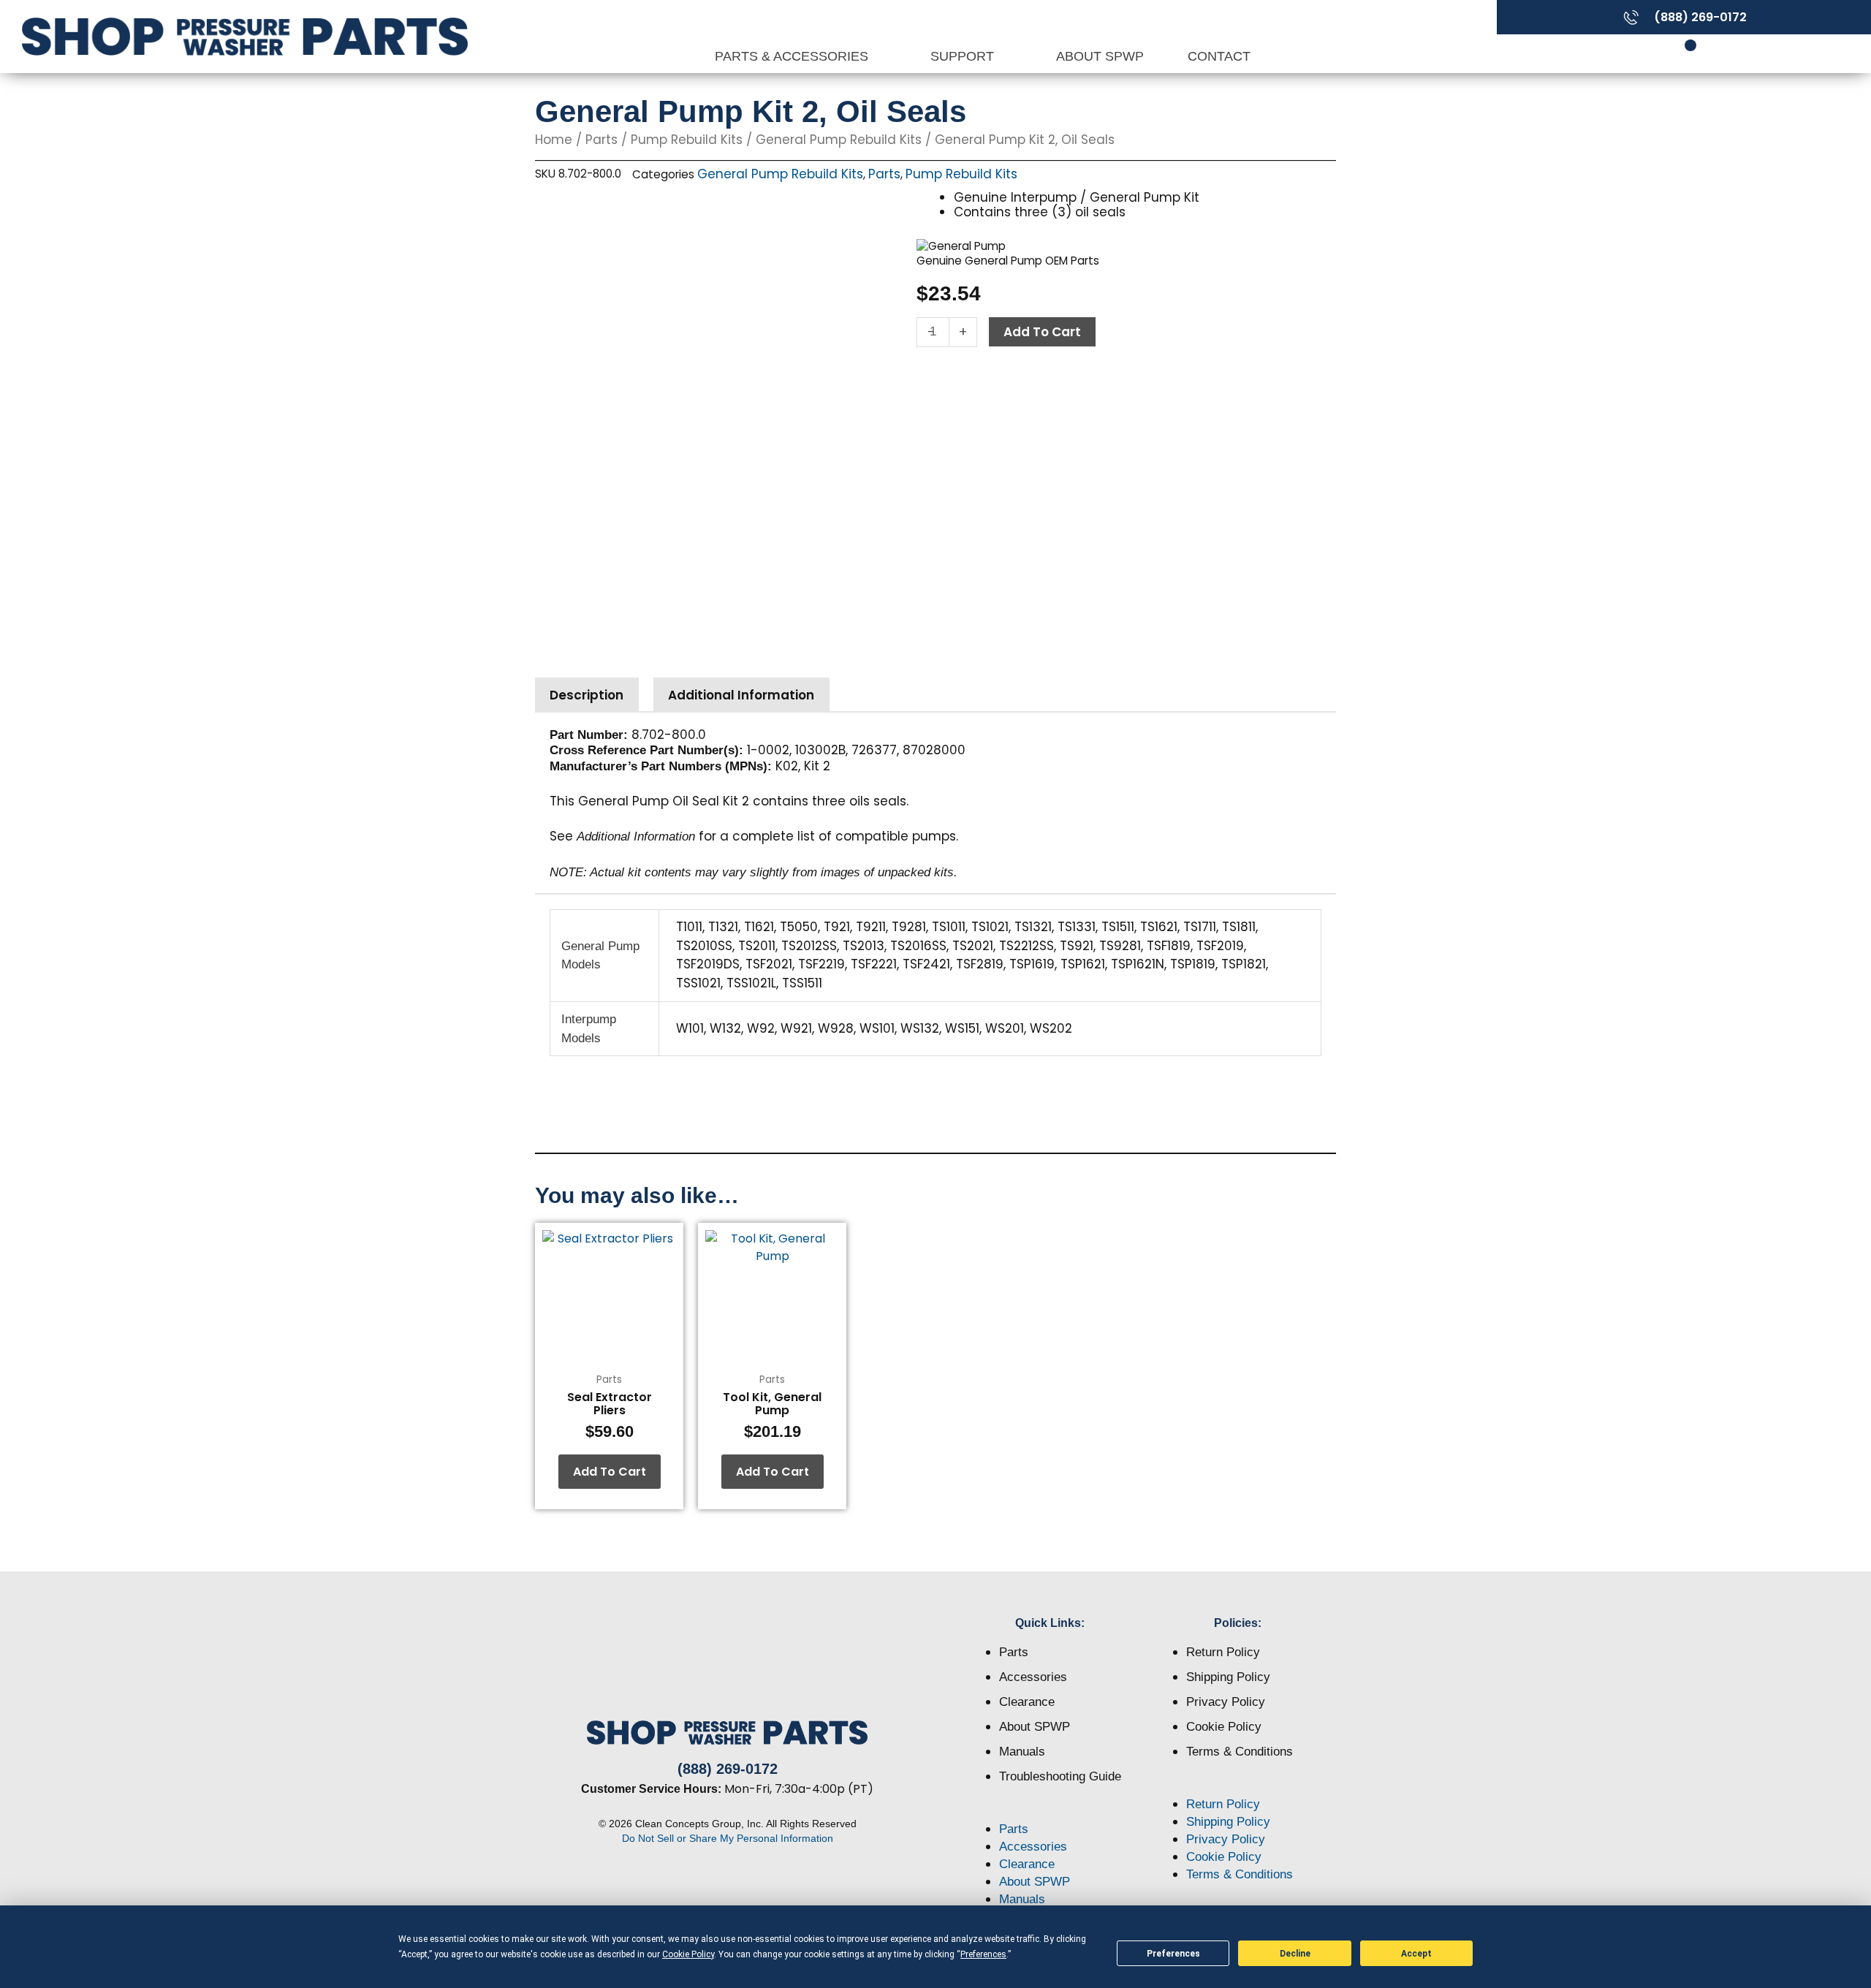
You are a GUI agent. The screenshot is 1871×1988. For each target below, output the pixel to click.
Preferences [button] (983, 1954)
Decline (1295, 1954)
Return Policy (1223, 1652)
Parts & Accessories (793, 56)
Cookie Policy (1224, 1727)
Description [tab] (587, 695)
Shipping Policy (1228, 1677)
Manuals (1022, 1752)
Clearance (1027, 1702)
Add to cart (1042, 332)
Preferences (1173, 1954)
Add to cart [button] (610, 1472)
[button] (1051, 1812)
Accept (1416, 1954)
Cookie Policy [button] (688, 1954)
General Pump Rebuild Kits (839, 140)
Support (964, 56)
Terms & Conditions (1240, 1752)
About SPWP (1100, 56)
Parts (601, 140)
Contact (1219, 56)
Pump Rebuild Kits (687, 140)
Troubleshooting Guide (1060, 1776)
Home (554, 140)
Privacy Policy (1226, 1702)
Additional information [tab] (741, 695)
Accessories (1033, 1677)
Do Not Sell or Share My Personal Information (728, 1838)
